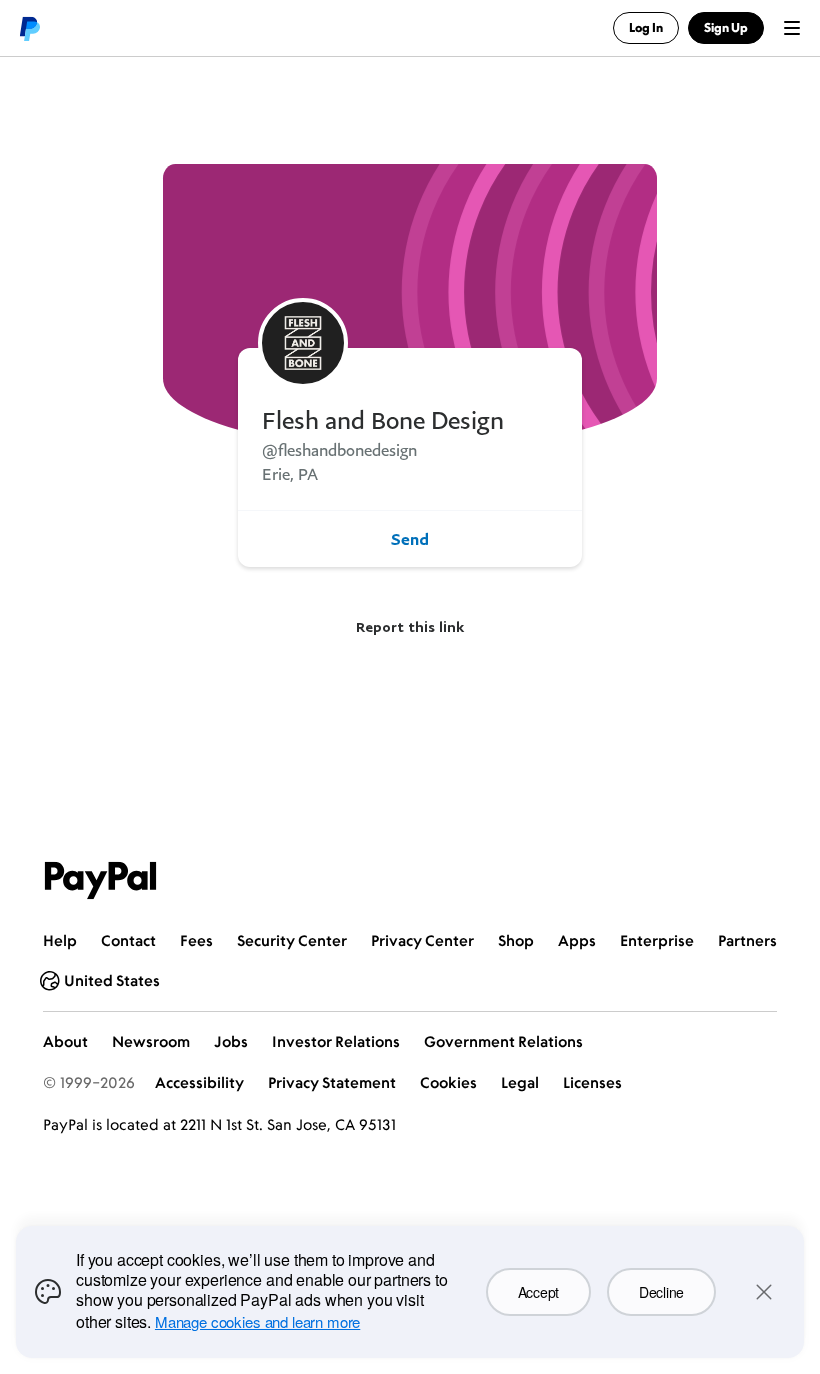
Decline (661, 1292)
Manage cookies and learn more (257, 1321)
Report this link (410, 626)
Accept (538, 1292)
